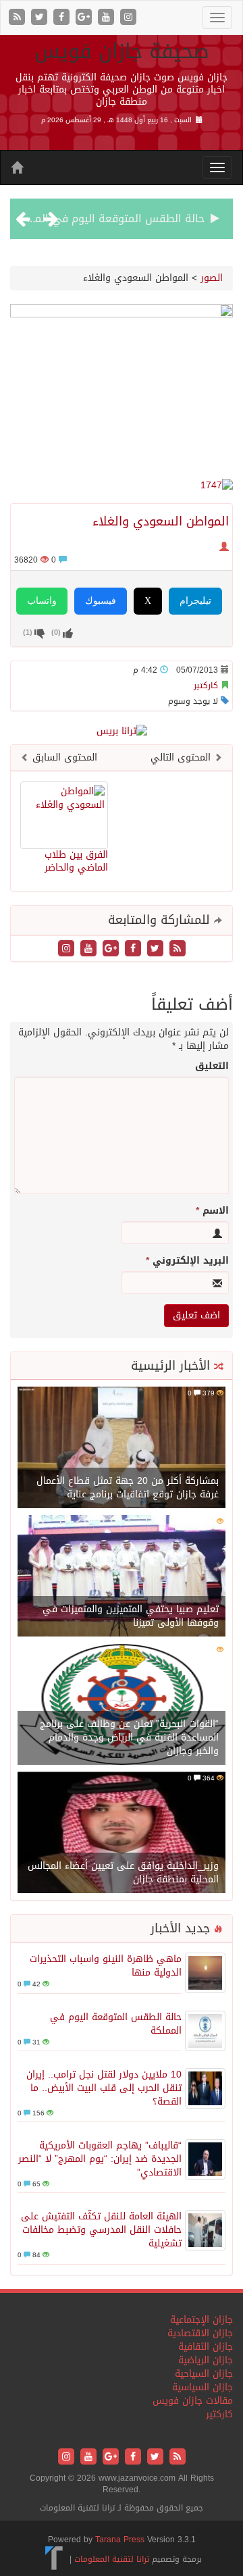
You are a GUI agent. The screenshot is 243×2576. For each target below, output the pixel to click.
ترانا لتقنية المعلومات (112, 2559)
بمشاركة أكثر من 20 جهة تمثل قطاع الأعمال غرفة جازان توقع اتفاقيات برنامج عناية (128, 1488)
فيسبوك (101, 601)
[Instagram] (128, 18)
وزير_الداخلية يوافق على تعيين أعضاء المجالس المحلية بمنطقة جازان (123, 1873)
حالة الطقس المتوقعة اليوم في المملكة (108, 218)
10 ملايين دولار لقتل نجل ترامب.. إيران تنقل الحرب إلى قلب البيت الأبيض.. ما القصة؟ (104, 2088)
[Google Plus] (85, 18)
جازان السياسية (202, 2387)
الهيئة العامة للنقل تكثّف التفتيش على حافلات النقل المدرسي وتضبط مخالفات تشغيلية (101, 2230)
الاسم (212, 1211)
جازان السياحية (204, 2374)
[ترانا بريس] (54, 2559)
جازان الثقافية (206, 2347)
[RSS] (19, 18)
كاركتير (206, 686)
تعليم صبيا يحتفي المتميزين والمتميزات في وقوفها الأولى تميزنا (131, 1616)
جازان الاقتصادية (200, 2333)
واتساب (42, 601)
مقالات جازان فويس (193, 2401)
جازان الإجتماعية (201, 2320)
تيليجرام (195, 601)
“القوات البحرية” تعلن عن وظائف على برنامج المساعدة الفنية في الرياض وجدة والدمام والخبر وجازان (129, 1737)
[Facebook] (63, 18)
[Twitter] (41, 18)
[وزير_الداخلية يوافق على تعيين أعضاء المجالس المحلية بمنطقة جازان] (122, 1834)
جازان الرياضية (206, 2360)
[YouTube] (108, 18)
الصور (212, 278)
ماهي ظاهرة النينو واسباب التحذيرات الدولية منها (106, 1966)
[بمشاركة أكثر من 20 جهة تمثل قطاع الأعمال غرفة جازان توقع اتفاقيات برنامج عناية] (122, 1449)
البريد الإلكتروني (187, 1261)
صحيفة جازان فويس (122, 51)
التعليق (212, 1066)
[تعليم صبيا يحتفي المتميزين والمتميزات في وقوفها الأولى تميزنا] (122, 1577)
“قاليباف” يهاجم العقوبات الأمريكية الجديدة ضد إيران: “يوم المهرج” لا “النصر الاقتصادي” (100, 2159)
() (28, 632)
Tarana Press (120, 2540)
